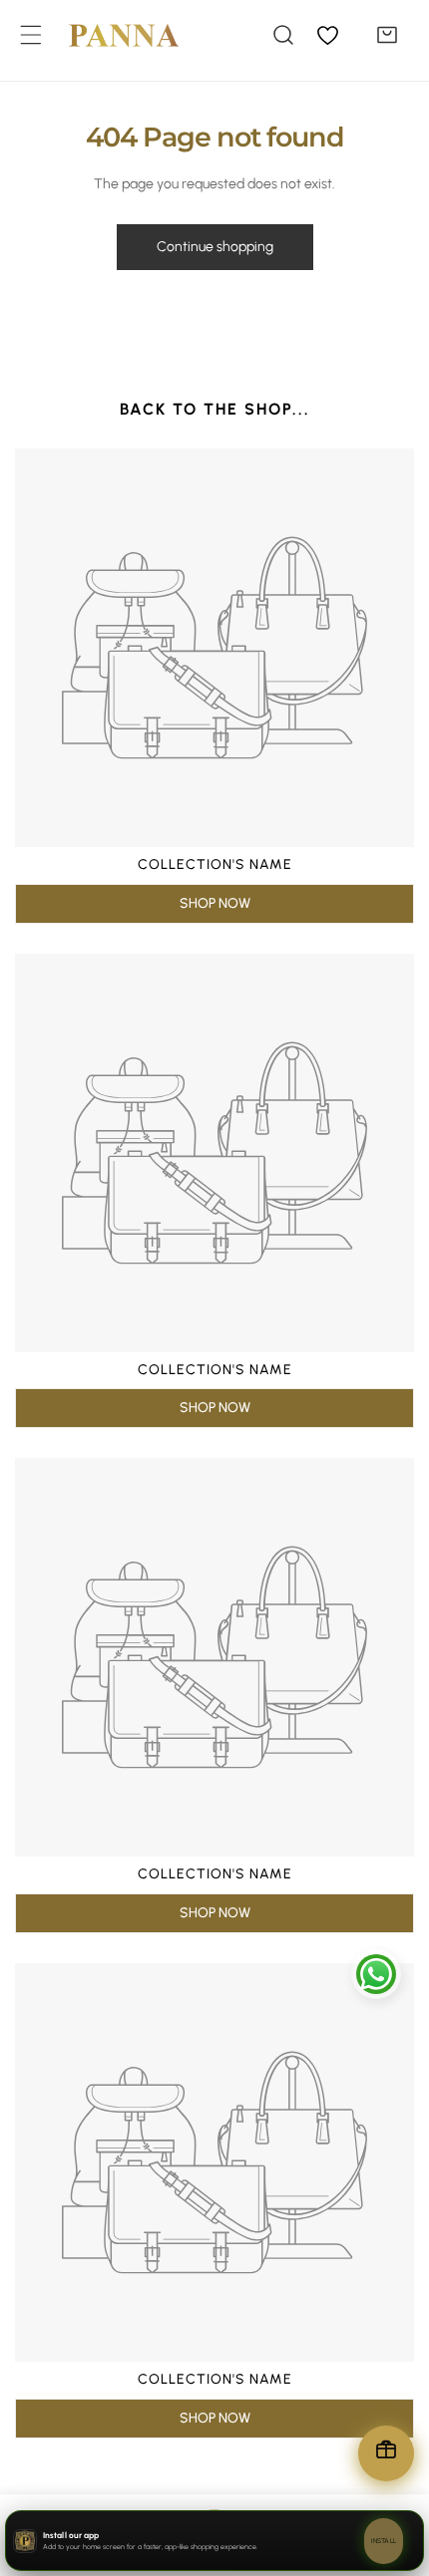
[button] (387, 35)
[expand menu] (31, 35)
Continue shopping (215, 247)
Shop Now (215, 903)
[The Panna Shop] (109, 35)
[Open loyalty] (386, 2453)
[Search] (283, 35)
